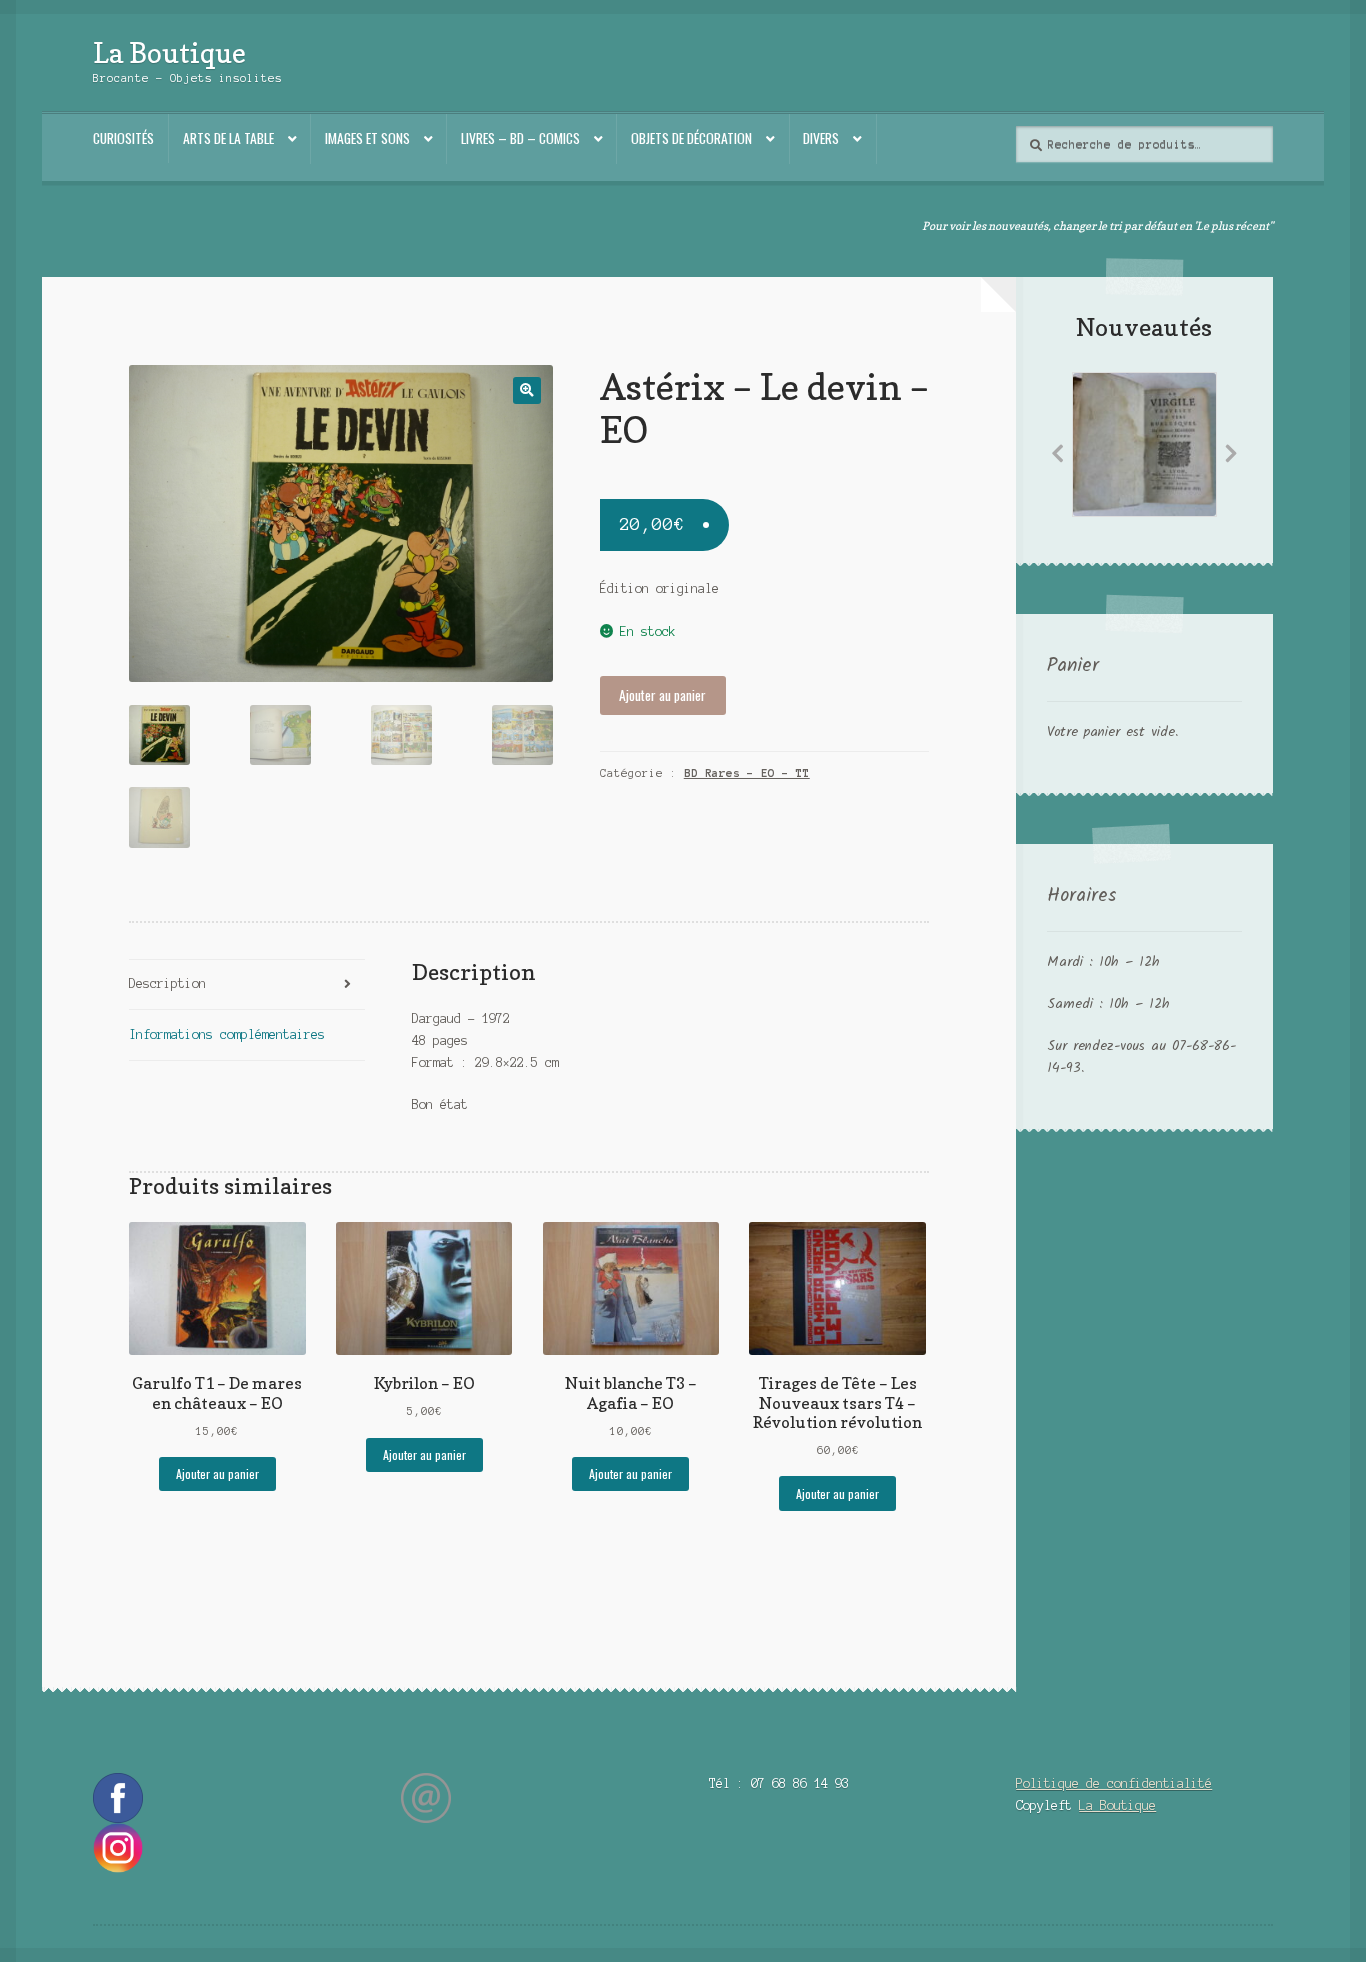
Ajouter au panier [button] (217, 1473)
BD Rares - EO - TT (747, 773)
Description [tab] (167, 983)
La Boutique (169, 52)
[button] (526, 390)
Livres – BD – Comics (520, 138)
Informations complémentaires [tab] (227, 1034)
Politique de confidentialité (1114, 1783)
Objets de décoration (691, 138)
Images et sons (367, 138)
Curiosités (123, 138)
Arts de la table (228, 138)
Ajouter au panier (662, 695)
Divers (821, 138)
